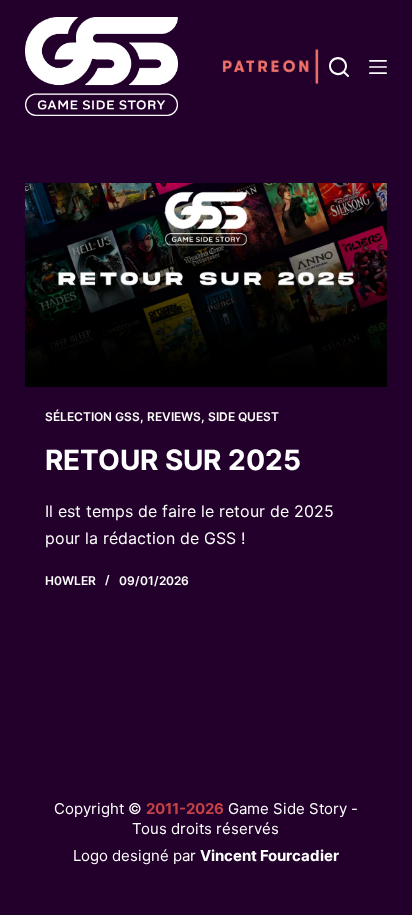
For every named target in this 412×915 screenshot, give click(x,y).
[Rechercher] (339, 67)
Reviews (174, 416)
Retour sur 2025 (173, 460)
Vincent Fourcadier (269, 855)
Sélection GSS (92, 416)
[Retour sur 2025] (206, 285)
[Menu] (378, 67)
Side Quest (243, 416)
